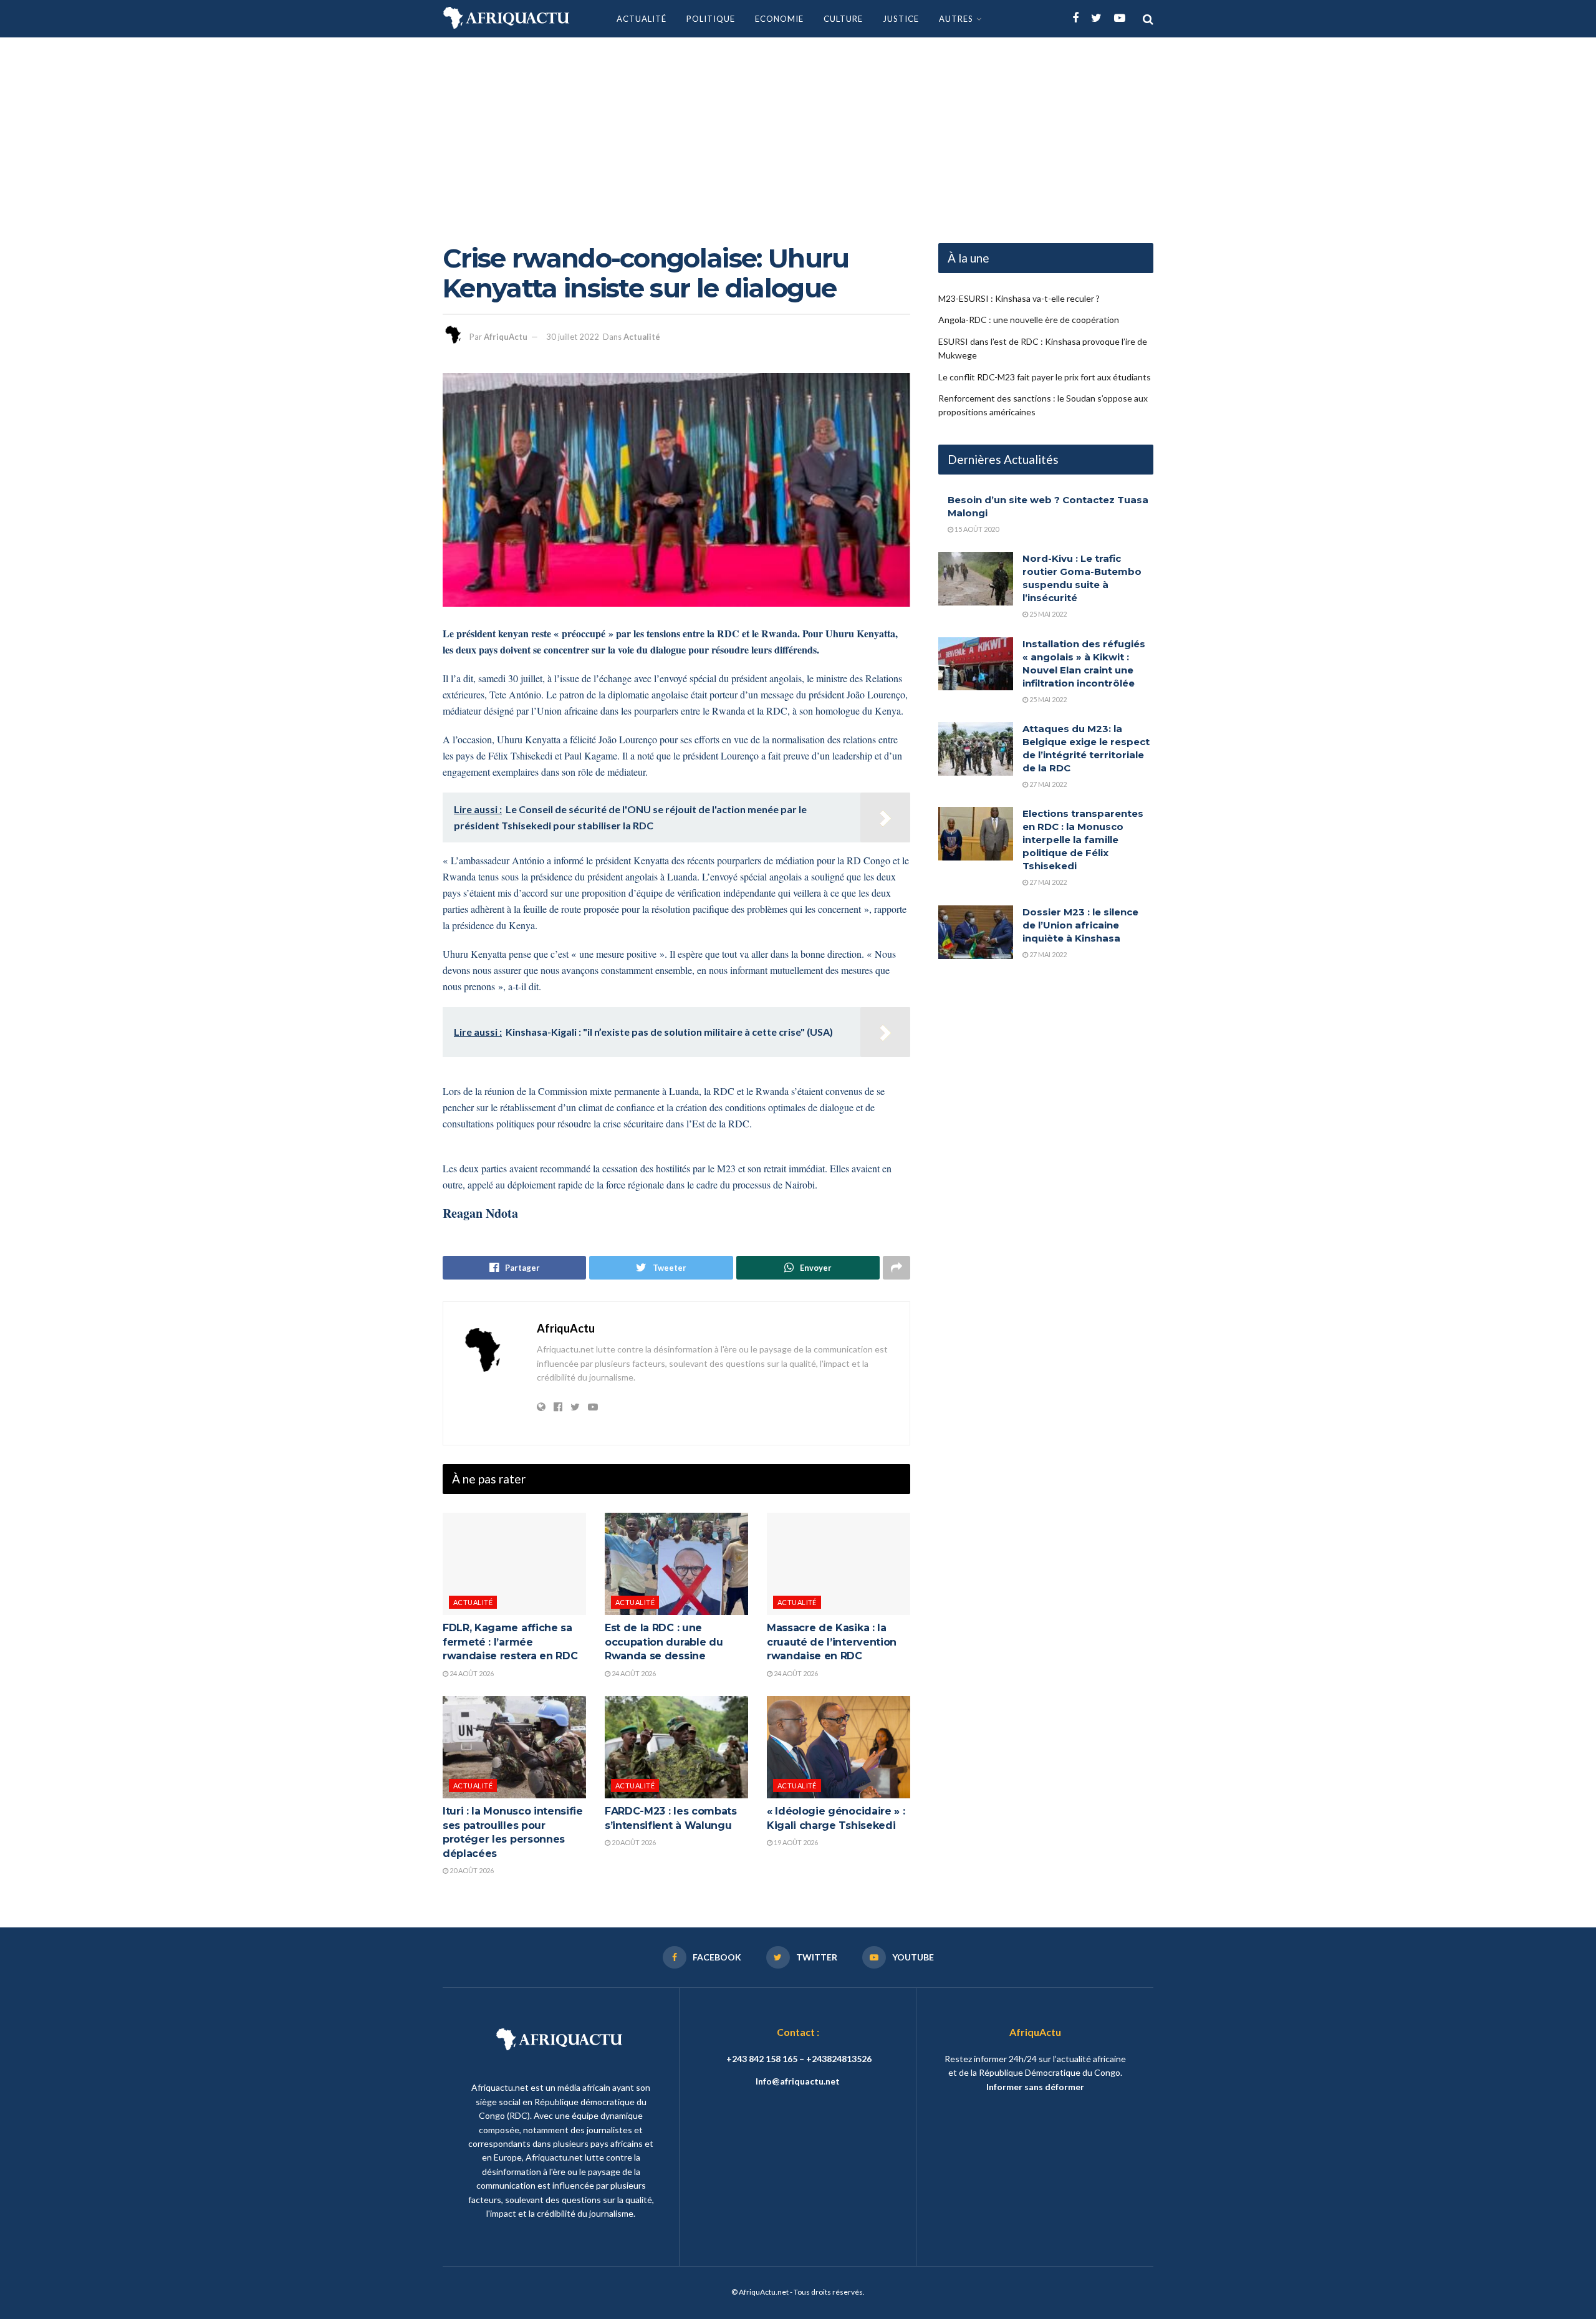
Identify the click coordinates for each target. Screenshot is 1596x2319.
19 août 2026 (795, 1842)
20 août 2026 (471, 1870)
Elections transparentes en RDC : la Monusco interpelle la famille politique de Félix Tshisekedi (1083, 840)
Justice (901, 19)
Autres (956, 19)
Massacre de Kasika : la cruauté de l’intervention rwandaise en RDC (832, 1642)
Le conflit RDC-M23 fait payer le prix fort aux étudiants (1045, 377)
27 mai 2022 (1047, 784)
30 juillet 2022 (573, 337)
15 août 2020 (976, 529)
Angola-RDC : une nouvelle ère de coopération (1029, 320)
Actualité (642, 19)
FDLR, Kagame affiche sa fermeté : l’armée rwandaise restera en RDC (510, 1642)
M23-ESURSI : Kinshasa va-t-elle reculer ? (1019, 298)
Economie (779, 19)
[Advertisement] (798, 131)
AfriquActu (506, 337)
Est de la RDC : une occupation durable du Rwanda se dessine (664, 1642)
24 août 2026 (471, 1673)
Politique (711, 19)
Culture (843, 19)
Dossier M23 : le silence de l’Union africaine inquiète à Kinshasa (1080, 925)
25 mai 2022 (1047, 614)
